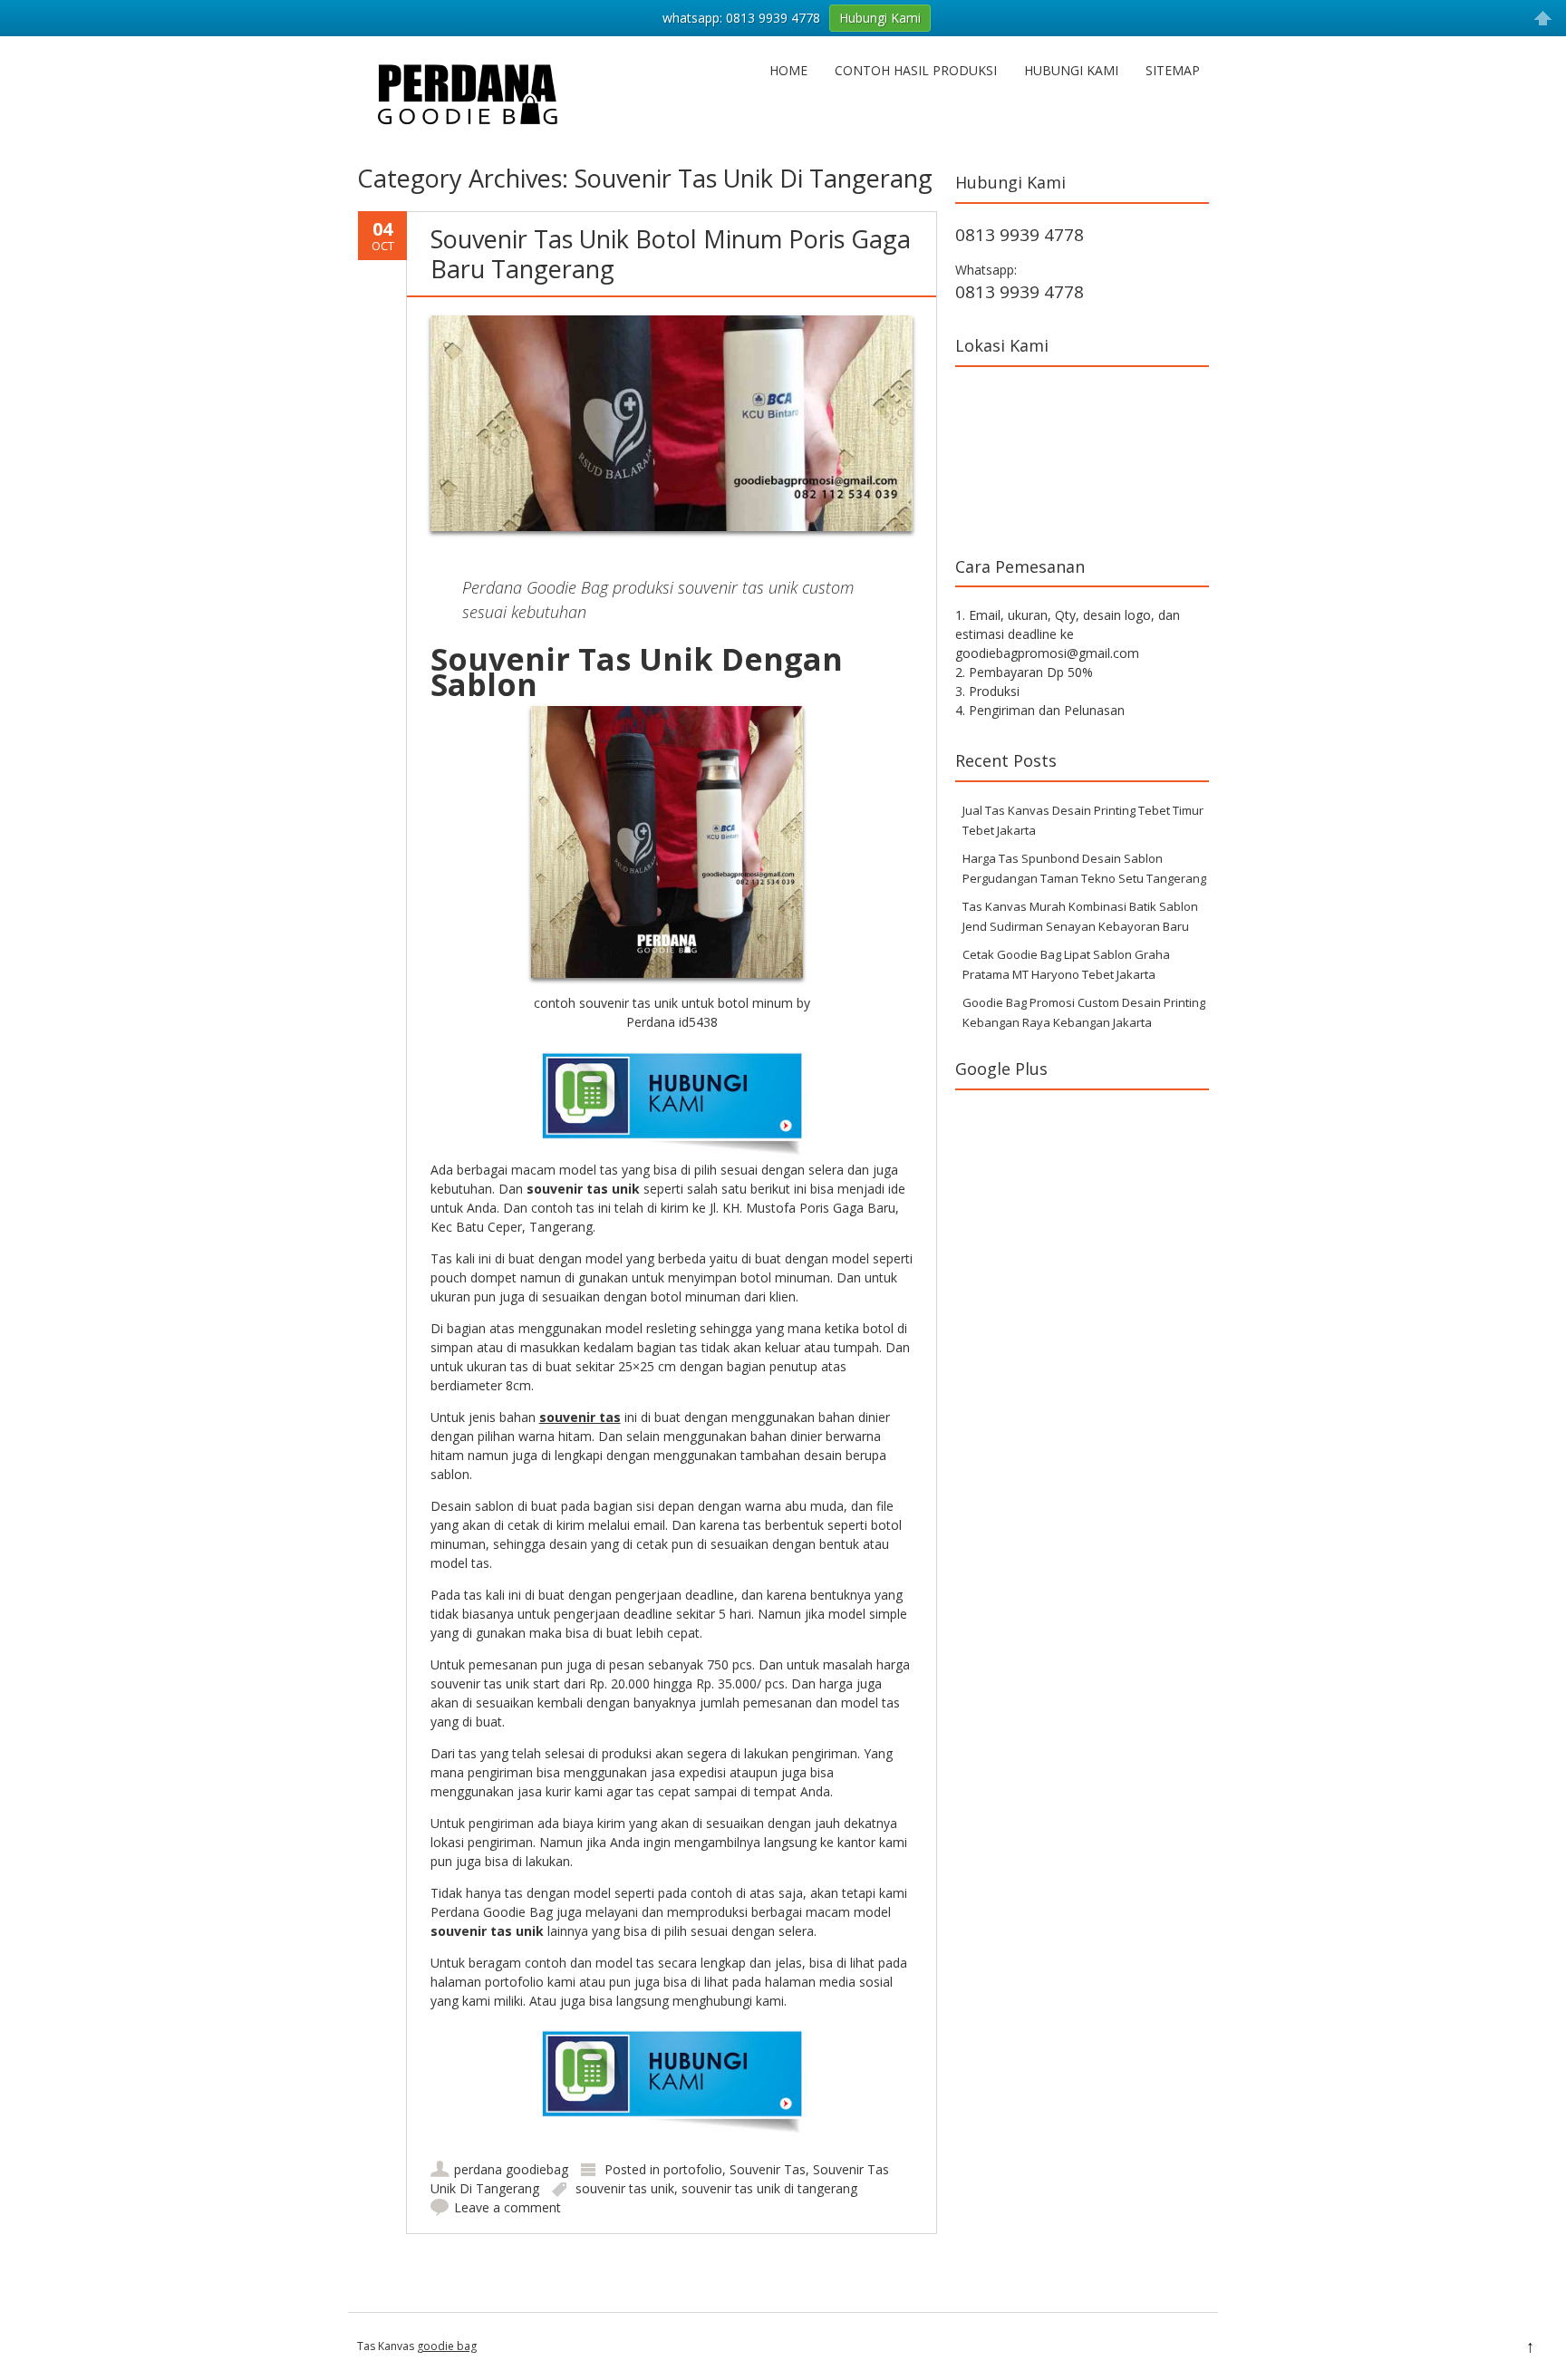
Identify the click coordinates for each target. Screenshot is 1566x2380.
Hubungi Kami (1071, 70)
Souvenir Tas (768, 2169)
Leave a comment (507, 2207)
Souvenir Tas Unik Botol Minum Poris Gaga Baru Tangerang (671, 253)
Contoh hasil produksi (916, 70)
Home (788, 70)
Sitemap (1173, 70)
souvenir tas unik (625, 2188)
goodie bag (447, 2346)
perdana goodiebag (511, 2169)
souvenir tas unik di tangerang (769, 2188)
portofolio (693, 2169)
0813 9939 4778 (1020, 235)
